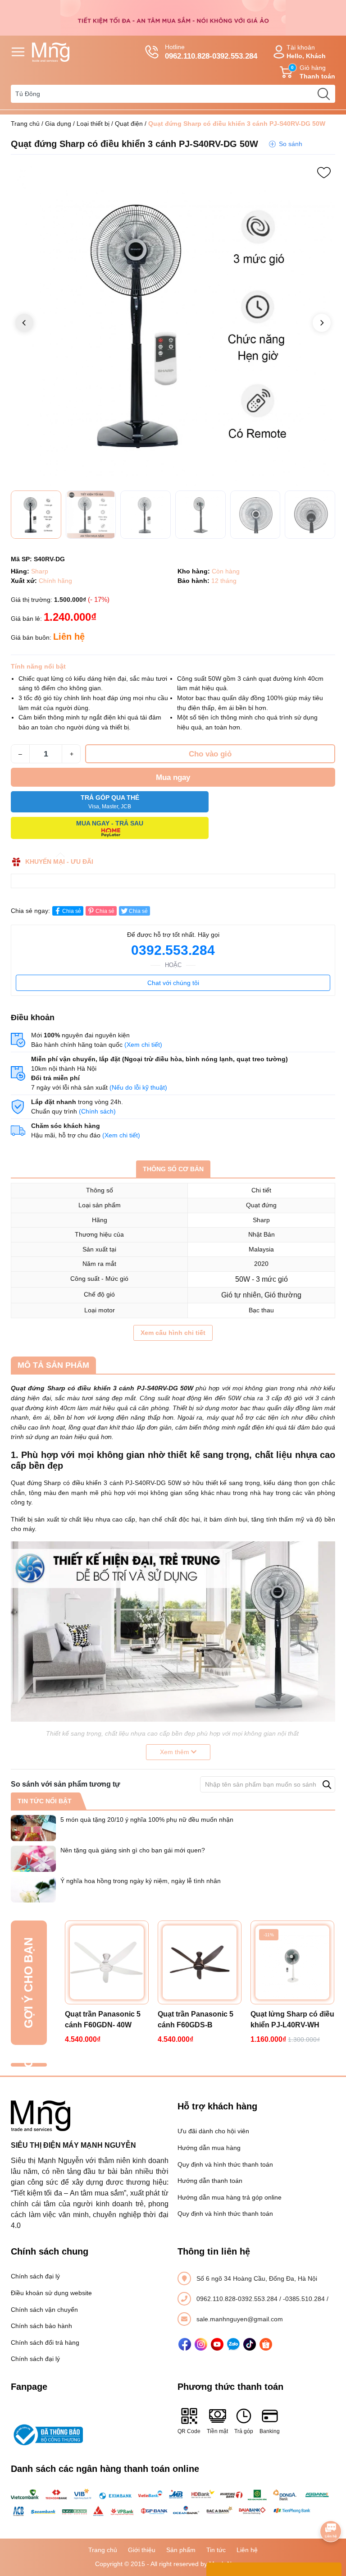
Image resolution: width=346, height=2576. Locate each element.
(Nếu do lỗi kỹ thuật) (138, 1087)
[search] (323, 94)
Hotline (211, 52)
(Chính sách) (97, 1111)
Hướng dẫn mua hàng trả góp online (230, 2197)
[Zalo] (233, 2344)
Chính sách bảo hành (41, 2326)
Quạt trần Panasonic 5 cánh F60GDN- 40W (103, 2019)
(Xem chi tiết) (143, 1045)
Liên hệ (247, 2550)
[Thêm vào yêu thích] (324, 173)
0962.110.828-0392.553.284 (238, 2299)
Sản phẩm (181, 2550)
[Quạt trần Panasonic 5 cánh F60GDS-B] (200, 1962)
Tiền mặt (217, 2431)
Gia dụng (58, 124)
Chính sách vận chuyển (44, 2310)
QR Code (189, 2431)
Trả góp (244, 2431)
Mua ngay (173, 777)
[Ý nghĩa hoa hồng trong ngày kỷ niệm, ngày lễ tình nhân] (33, 1889)
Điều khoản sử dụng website (51, 2293)
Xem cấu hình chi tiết (173, 1333)
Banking (270, 2431)
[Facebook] (185, 2344)
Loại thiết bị (93, 124)
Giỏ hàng (313, 72)
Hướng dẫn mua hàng (209, 2148)
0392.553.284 (173, 950)
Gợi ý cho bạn (28, 1983)
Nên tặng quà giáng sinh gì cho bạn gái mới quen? (133, 1850)
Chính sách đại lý (35, 2276)
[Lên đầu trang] (331, 2506)
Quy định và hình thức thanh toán (225, 2164)
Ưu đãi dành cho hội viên (213, 2131)
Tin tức (216, 2550)
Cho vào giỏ (210, 754)
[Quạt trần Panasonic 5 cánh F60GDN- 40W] (107, 1962)
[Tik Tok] (250, 2344)
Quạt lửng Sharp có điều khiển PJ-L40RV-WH (292, 2019)
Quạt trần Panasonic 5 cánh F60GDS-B (196, 2019)
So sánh (291, 144)
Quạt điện (129, 124)
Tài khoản (306, 52)
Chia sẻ (72, 911)
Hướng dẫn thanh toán (210, 2181)
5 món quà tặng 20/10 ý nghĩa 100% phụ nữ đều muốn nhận (147, 1820)
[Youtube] (217, 2344)
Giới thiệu (142, 2550)
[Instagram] (201, 2344)
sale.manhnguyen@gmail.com (240, 2319)
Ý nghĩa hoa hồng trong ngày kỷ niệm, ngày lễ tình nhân (141, 1881)
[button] (322, 323)
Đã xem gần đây (28, 2065)
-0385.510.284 (305, 2299)
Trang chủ (25, 124)
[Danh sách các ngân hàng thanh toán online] (173, 2503)
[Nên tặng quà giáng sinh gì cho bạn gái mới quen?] (33, 1859)
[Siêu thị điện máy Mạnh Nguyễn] (173, 17)
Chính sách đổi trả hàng (45, 2342)
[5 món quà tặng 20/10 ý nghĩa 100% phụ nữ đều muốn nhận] (33, 1828)
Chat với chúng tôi (173, 983)
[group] (173, 324)
